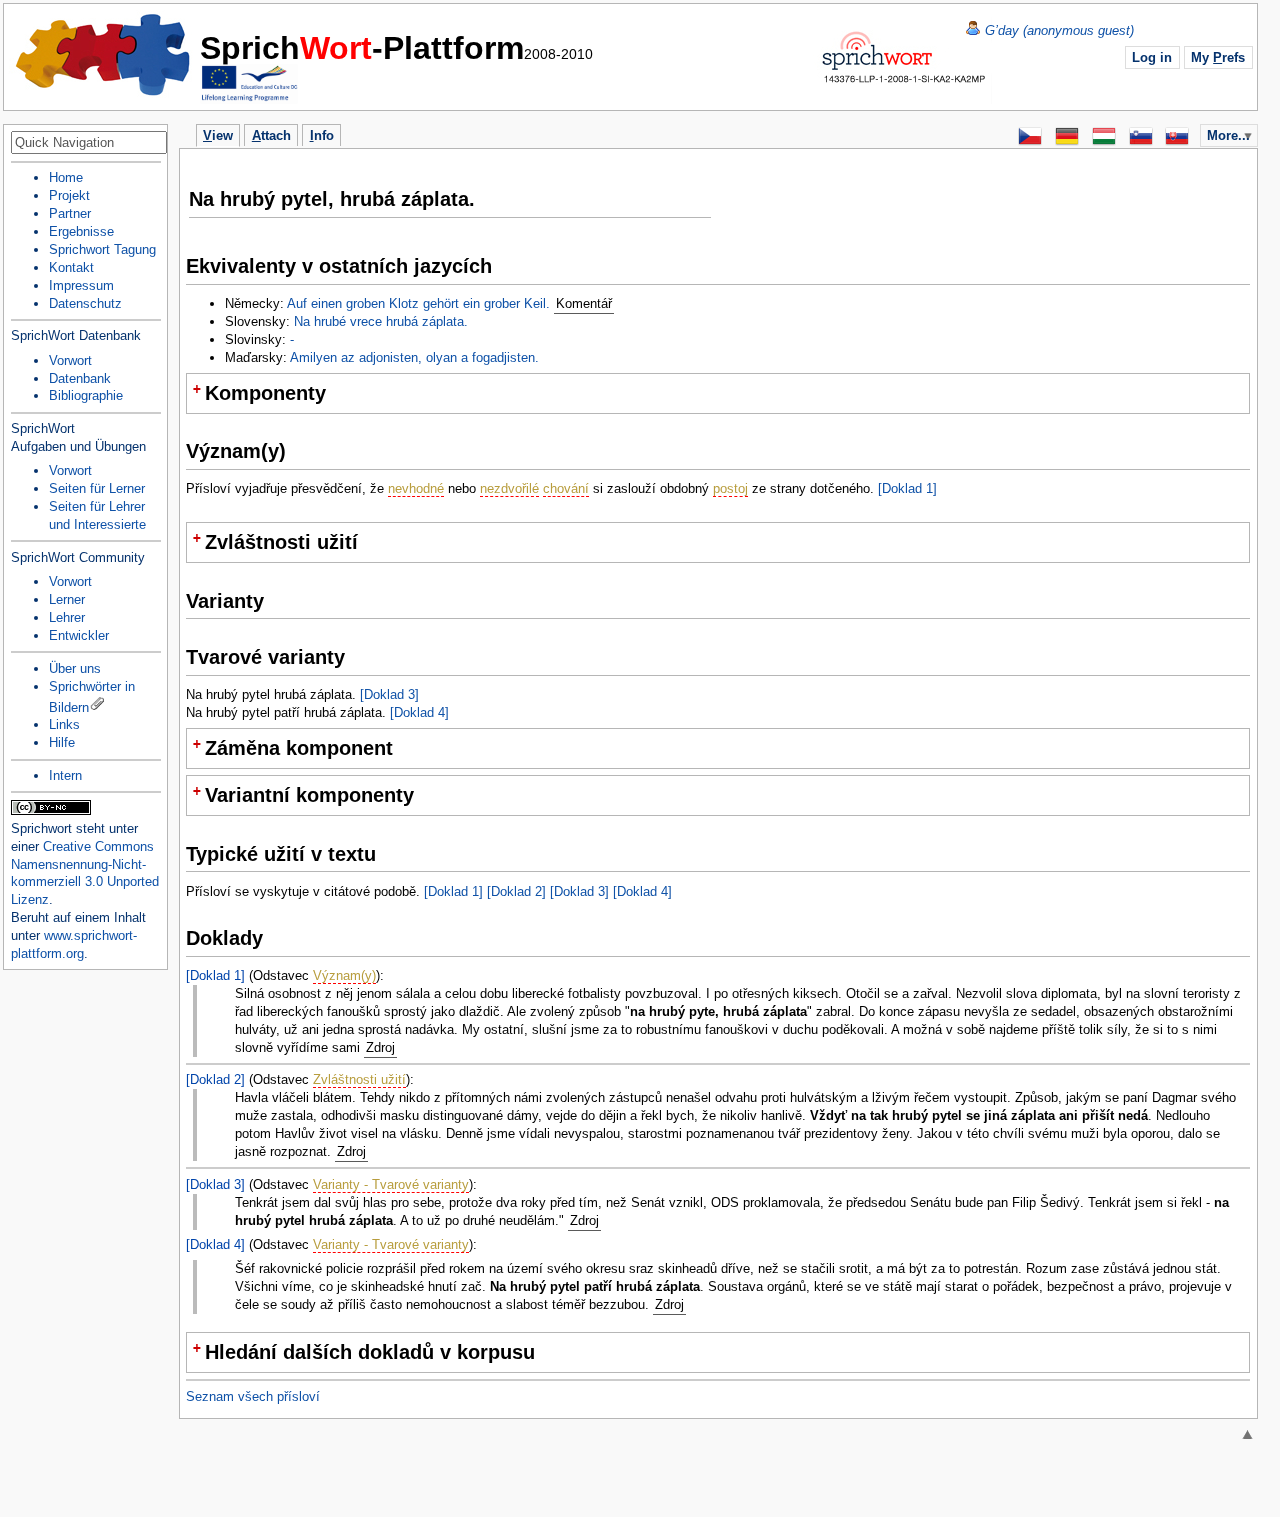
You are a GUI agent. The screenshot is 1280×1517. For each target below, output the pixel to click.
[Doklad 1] (907, 488)
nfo (322, 135)
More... (1228, 135)
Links (64, 724)
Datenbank (80, 378)
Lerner (67, 599)
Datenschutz (85, 303)
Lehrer (67, 617)
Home (104, 55)
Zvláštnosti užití (359, 1079)
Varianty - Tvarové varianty (391, 1184)
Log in (1152, 57)
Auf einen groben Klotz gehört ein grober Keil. (418, 303)
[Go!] (150, 144)
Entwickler (79, 635)
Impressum (81, 285)
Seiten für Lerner (97, 488)
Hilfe (62, 742)
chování (566, 488)
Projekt (69, 195)
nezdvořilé (509, 488)
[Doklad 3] (389, 694)
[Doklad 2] (516, 891)
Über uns (75, 668)
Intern (65, 775)
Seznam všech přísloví (253, 1396)
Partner (70, 213)
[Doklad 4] (419, 712)
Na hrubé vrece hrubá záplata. (381, 321)
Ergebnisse (81, 231)
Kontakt (71, 267)
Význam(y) (344, 975)
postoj (730, 488)
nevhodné (416, 488)
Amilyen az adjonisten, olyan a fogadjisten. (414, 357)
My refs (1218, 57)
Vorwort (70, 360)
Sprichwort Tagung (102, 249)
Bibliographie (86, 395)
